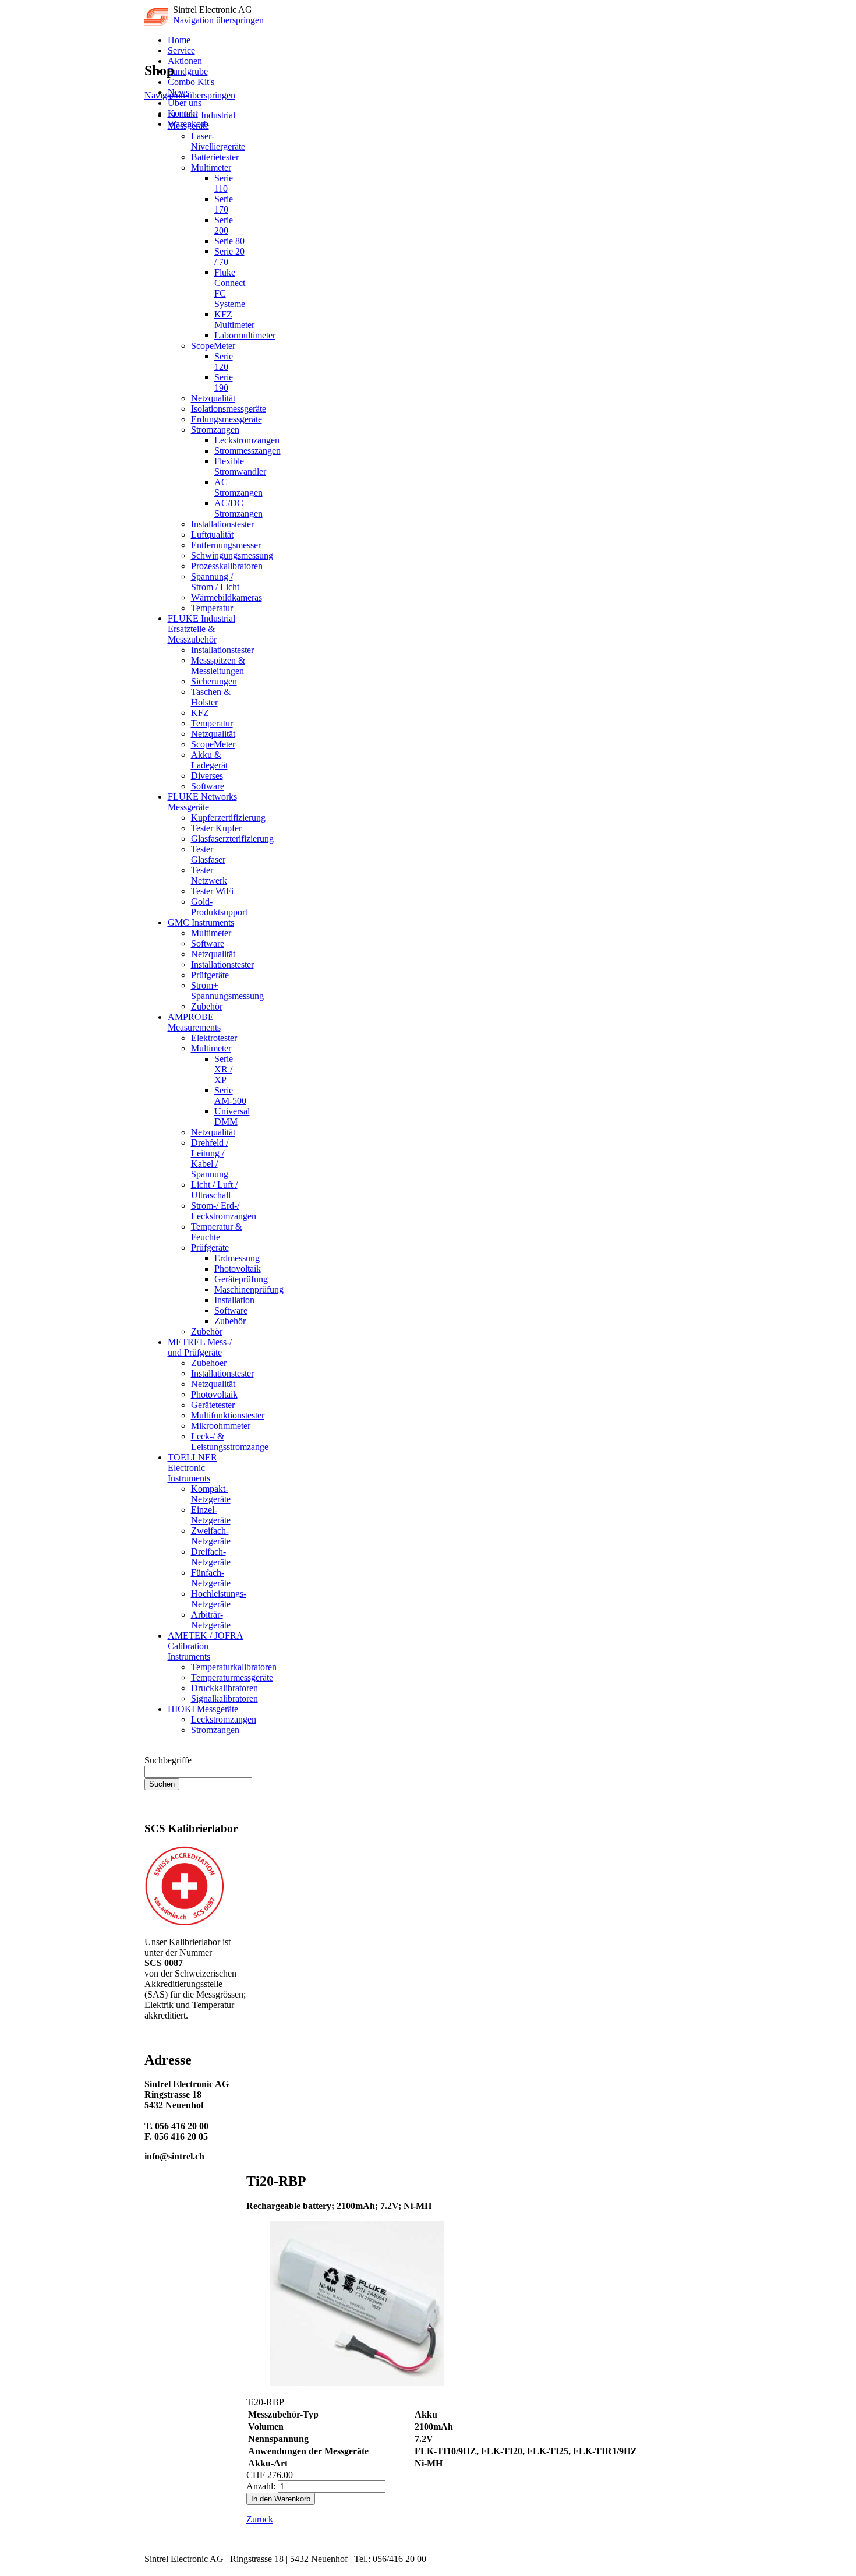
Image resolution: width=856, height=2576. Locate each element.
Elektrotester (214, 1038)
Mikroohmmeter (221, 1426)
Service (181, 50)
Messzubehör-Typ (283, 2414)
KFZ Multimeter (234, 320)
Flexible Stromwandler (240, 466)
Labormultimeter (245, 335)
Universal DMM (232, 1116)
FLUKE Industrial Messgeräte (201, 120)
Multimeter (211, 167)
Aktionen (185, 61)
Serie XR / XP (224, 1069)
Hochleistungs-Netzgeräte (219, 1599)
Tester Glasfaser (208, 854)
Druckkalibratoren (224, 1688)
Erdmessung (237, 1258)
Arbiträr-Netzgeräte (211, 1620)
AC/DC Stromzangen (238, 508)
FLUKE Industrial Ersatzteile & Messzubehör (201, 629)
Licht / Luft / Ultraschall (214, 1190)
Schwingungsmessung (232, 555)
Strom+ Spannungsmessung (227, 991)
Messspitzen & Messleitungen (218, 666)
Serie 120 (224, 361)
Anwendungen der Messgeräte (308, 2451)
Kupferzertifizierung (228, 818)
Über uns (185, 103)
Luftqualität (212, 534)
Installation (234, 1300)
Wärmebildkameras (227, 597)
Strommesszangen (247, 451)
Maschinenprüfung (249, 1289)
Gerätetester (213, 1405)
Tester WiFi (212, 891)
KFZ (200, 713)
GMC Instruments (201, 922)
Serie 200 (224, 225)
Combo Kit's (191, 82)
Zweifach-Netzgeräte (211, 1536)
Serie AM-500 (230, 1095)
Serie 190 (224, 382)
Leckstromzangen (247, 440)
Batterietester (215, 157)
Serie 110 (224, 183)
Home (179, 40)
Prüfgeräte (210, 975)
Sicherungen (214, 681)
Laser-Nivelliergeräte (218, 141)
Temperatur (212, 608)
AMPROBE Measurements (194, 1022)
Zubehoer (209, 1363)
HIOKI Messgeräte (203, 1709)
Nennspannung (278, 2439)
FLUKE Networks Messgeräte (202, 802)
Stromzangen (215, 430)
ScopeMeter (213, 346)
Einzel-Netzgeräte (211, 1515)
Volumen (266, 2427)
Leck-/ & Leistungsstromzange (230, 1441)
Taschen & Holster (211, 697)
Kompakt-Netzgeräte (211, 1494)
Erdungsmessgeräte (227, 419)
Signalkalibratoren (224, 1698)
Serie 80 (229, 241)
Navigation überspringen (218, 20)
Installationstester (222, 524)
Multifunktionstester (228, 1415)
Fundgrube (188, 71)
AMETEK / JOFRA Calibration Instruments (206, 1646)
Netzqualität (213, 398)
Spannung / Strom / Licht (215, 582)
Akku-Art (268, 2463)
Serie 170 (224, 204)
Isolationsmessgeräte (229, 409)
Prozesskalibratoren (227, 566)
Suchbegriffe (168, 1760)
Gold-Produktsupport (219, 907)
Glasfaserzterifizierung (232, 839)
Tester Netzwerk (209, 875)
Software (208, 786)
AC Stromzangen (238, 487)
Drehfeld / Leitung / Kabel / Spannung (210, 1158)
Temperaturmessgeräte (232, 1677)
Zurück (260, 2519)
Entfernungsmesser (226, 545)
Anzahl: (261, 2486)
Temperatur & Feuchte (217, 1232)
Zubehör (207, 1006)
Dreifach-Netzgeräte (211, 1557)
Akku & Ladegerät (209, 760)
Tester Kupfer (216, 828)
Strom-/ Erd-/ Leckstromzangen (224, 1211)
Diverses (207, 776)
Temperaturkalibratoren (234, 1667)
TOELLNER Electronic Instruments (192, 1468)
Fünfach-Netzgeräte (211, 1578)
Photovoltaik (238, 1268)
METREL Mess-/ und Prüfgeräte (200, 1347)
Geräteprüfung (241, 1279)
